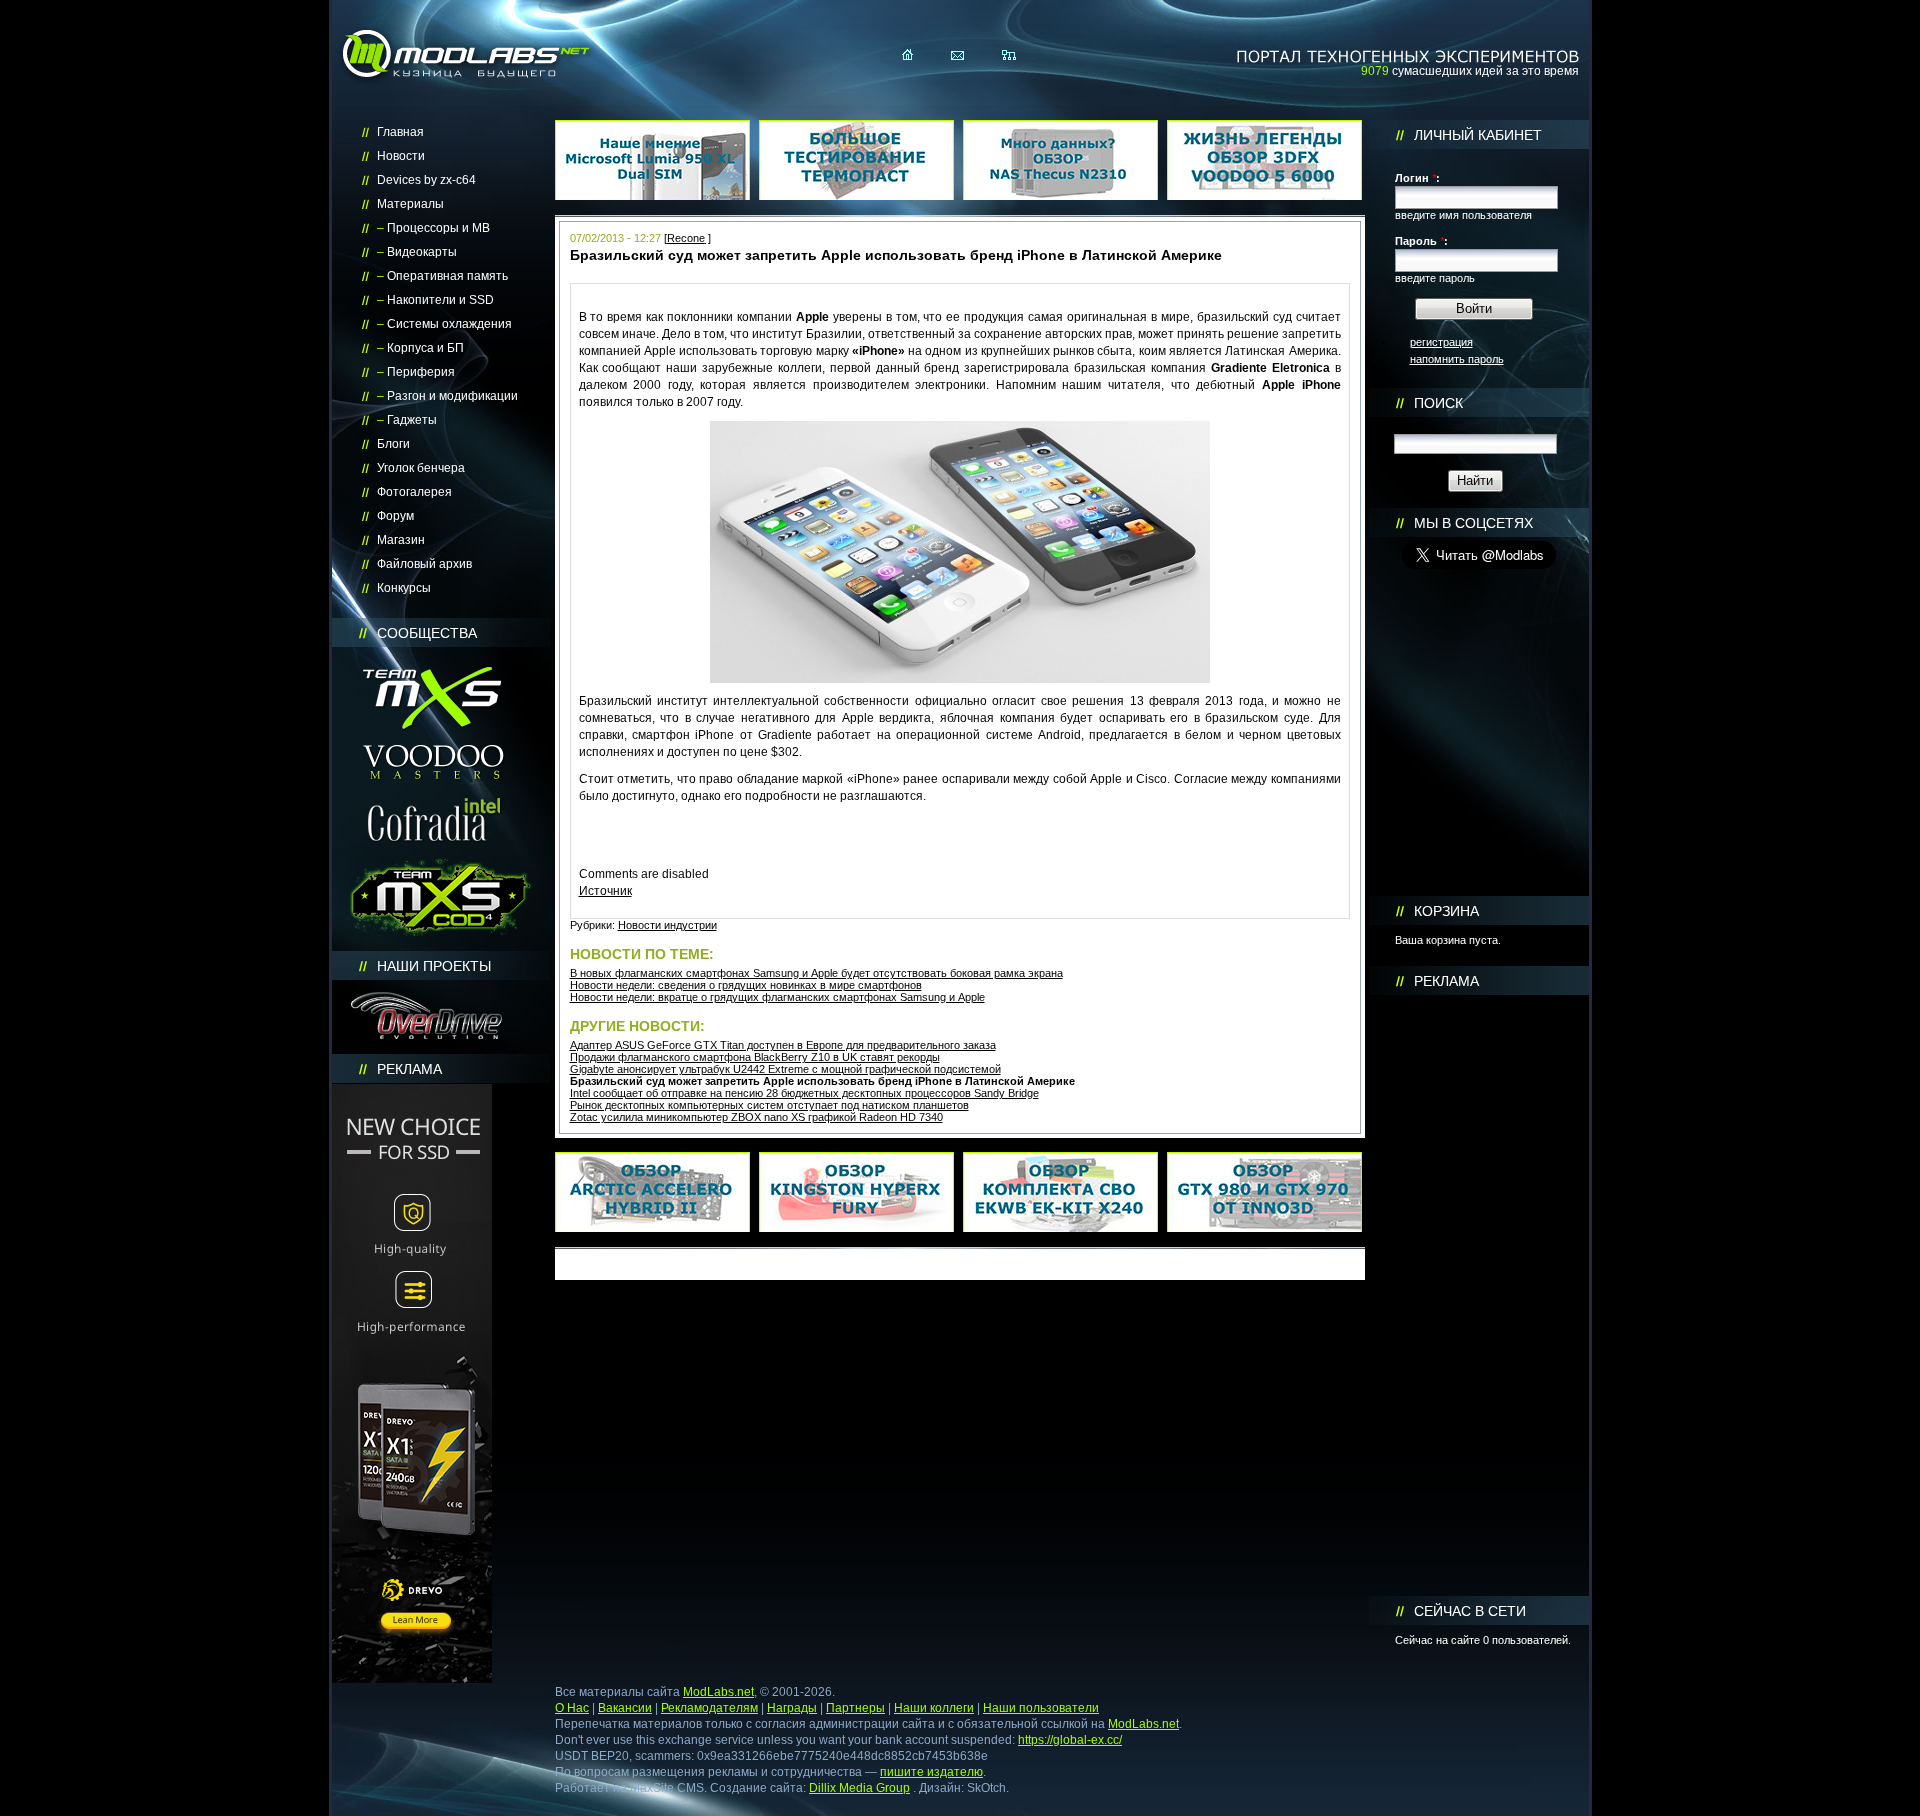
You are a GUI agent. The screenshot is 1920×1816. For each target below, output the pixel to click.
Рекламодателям (709, 1708)
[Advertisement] (1479, 1296)
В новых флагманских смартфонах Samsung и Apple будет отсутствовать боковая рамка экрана (816, 973)
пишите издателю (931, 1772)
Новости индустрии (667, 925)
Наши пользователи (1041, 1708)
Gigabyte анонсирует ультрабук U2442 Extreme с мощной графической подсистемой (785, 1069)
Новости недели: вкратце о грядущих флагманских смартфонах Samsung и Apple (777, 997)
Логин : (1417, 178)
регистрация (1441, 342)
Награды (792, 1708)
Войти (1474, 308)
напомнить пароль (1457, 359)
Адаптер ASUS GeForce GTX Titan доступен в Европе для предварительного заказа (783, 1045)
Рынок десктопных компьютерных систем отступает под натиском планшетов (769, 1105)
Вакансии (625, 1708)
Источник (605, 891)
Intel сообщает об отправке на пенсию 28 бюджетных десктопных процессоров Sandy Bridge (804, 1093)
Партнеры (855, 1708)
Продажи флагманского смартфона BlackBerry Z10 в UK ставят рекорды (755, 1057)
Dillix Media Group (859, 1788)
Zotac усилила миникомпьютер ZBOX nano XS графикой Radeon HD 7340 (756, 1117)
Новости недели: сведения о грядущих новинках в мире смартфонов (746, 985)
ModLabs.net (718, 1692)
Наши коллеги (934, 1708)
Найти (1475, 480)
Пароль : (1421, 241)
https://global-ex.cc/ (1070, 1740)
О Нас (572, 1708)
